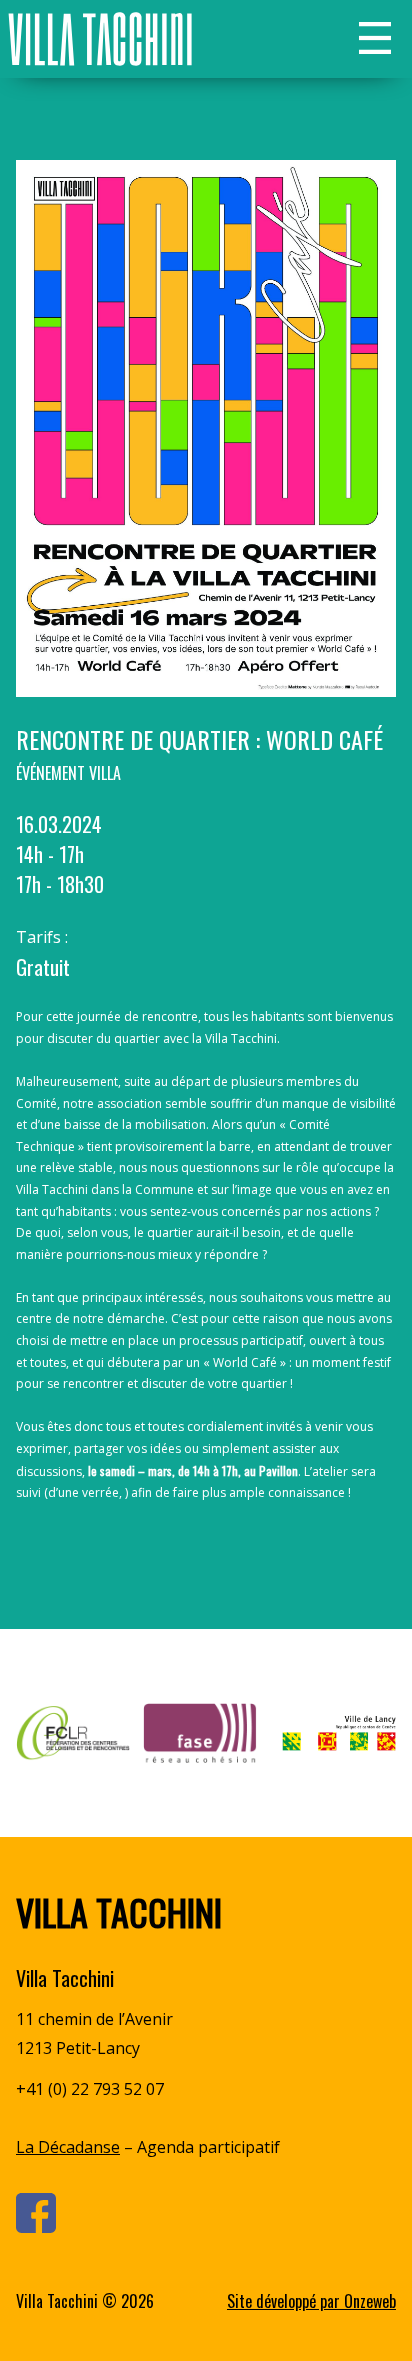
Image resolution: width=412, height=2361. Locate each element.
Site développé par (311, 2301)
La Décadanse (68, 2147)
